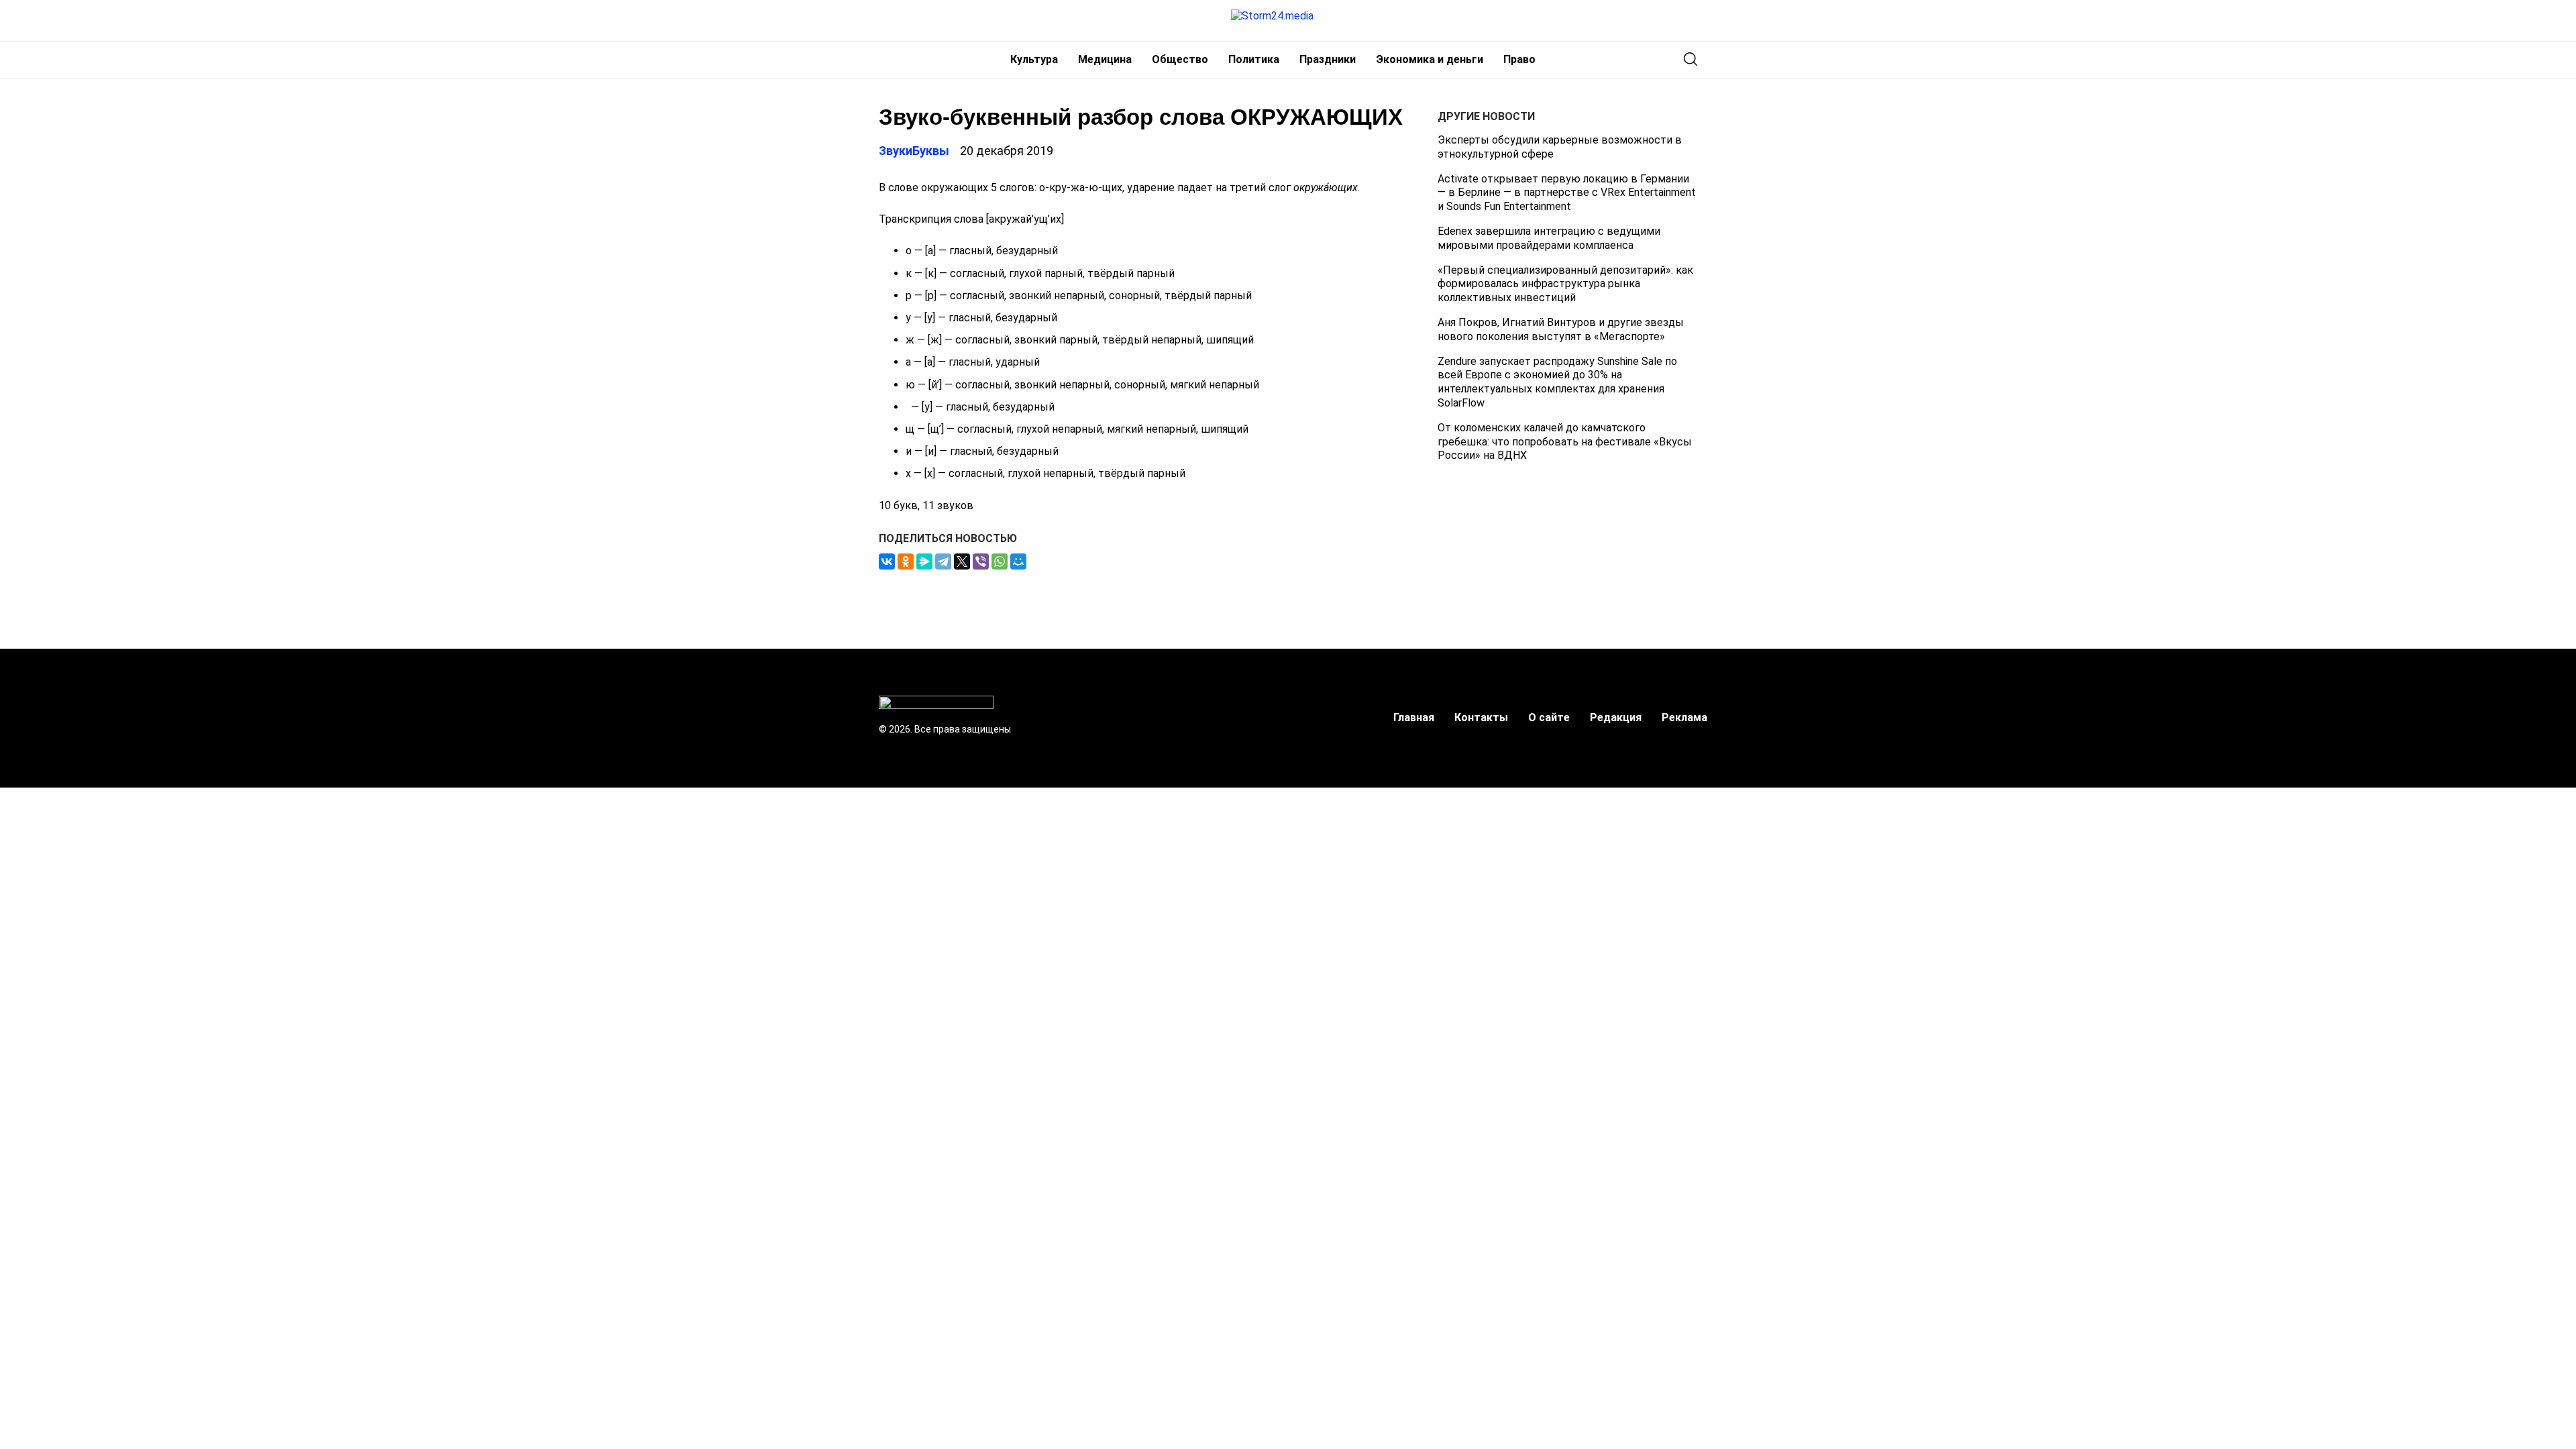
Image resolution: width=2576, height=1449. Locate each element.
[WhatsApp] (1000, 561)
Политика (1254, 59)
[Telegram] (943, 561)
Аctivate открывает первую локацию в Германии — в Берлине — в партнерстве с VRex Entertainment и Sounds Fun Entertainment (1567, 193)
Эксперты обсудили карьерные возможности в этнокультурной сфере (1560, 147)
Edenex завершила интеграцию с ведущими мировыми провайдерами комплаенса (1549, 238)
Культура (1034, 59)
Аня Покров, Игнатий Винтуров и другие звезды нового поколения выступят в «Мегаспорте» (1561, 329)
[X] (962, 561)
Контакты (1481, 717)
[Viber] (981, 561)
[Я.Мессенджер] (924, 561)
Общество (1180, 59)
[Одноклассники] (906, 561)
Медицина (1105, 59)
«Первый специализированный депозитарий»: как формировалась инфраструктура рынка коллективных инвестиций (1565, 284)
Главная (1414, 717)
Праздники (1328, 59)
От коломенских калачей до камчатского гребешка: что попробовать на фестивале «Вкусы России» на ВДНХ (1565, 442)
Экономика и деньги (1430, 59)
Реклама (1684, 717)
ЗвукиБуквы (914, 151)
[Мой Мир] (1018, 561)
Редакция (1616, 717)
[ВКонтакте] (887, 561)
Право (1519, 59)
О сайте (1549, 717)
